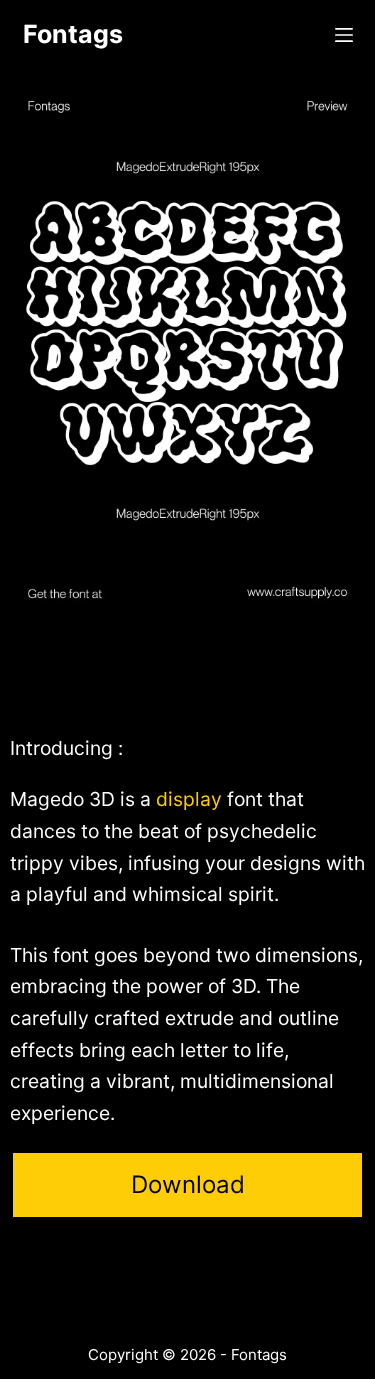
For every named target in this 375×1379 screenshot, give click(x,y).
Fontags (73, 34)
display (189, 799)
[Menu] (344, 35)
